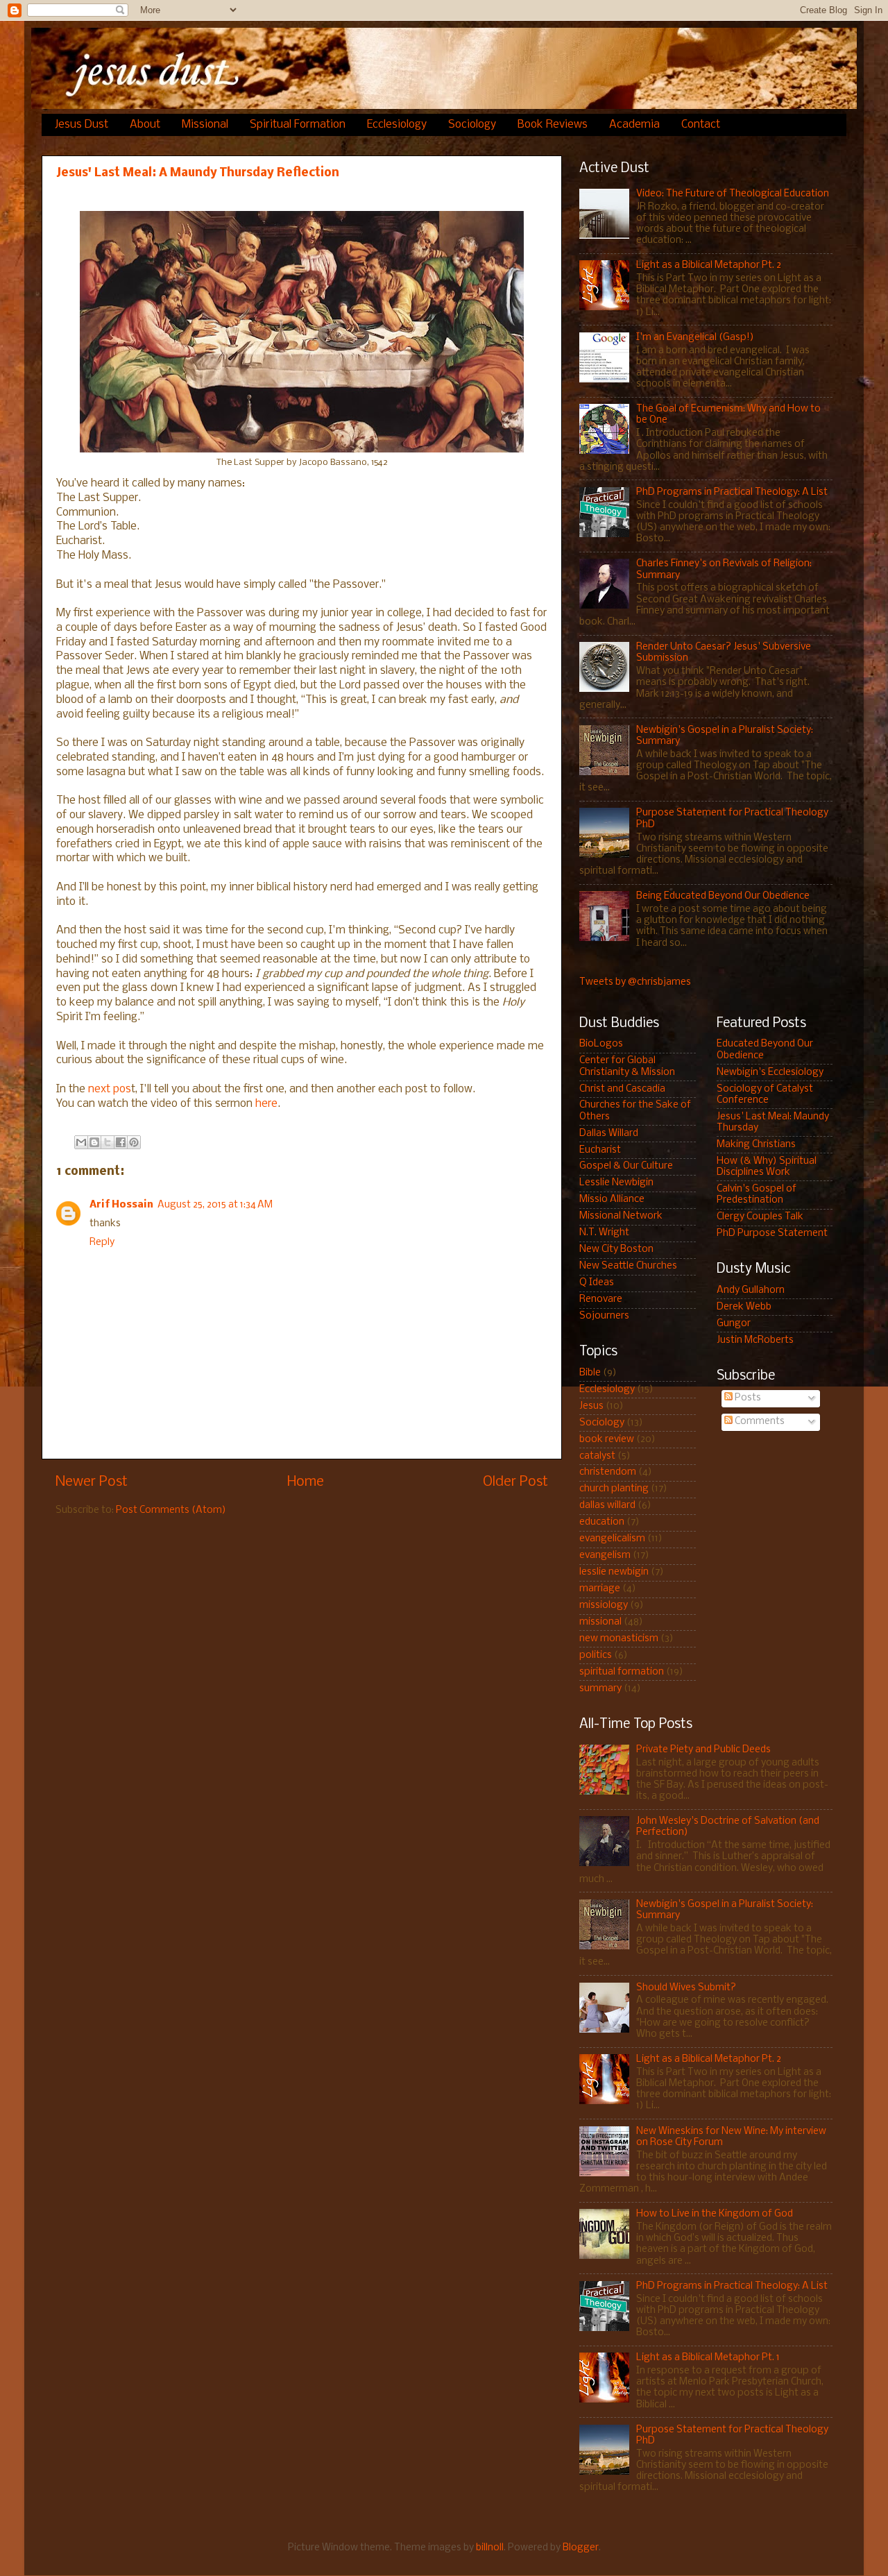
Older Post (515, 1482)
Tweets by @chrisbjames (635, 982)
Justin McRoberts (755, 1340)
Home (306, 1482)
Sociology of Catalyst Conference (765, 1095)
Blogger (581, 2548)
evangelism (605, 1556)
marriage (600, 1589)
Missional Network (621, 1216)
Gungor (734, 1324)
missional (600, 1622)
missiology (604, 1605)
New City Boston (616, 1249)
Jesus (591, 1406)
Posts (747, 1398)
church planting (614, 1489)
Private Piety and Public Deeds (703, 1750)
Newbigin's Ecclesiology (770, 1073)
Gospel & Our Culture (626, 1166)
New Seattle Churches (628, 1266)
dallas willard (607, 1506)
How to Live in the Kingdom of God (715, 2214)
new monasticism (619, 1639)
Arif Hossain (121, 1205)
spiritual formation (622, 1672)
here (266, 1104)
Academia (634, 125)
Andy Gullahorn (751, 1290)
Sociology (472, 125)
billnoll (490, 2548)
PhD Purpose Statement (772, 1234)
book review (607, 1440)
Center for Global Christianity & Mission (627, 1066)
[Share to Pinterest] (134, 1142)
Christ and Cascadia (622, 1089)
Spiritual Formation (298, 125)
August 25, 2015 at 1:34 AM (215, 1205)
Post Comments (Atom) (171, 1510)
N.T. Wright (604, 1233)
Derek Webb (744, 1307)
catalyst (597, 1456)
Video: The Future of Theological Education (733, 194)
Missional (205, 125)
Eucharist (600, 1150)
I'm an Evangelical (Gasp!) (695, 338)
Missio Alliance (612, 1200)
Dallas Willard (609, 1134)
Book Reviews (553, 125)
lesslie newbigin (614, 1572)
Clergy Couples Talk (760, 1217)
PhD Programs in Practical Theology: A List (732, 492)
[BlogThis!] (94, 1142)
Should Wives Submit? (686, 1988)
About (145, 125)
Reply (102, 1243)
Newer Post (92, 1482)
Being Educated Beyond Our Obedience (723, 896)
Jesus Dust (82, 125)
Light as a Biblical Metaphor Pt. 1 (708, 2358)
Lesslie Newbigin (616, 1183)
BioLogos (601, 1044)
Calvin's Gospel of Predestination (757, 1195)
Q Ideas (597, 1283)
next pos (110, 1089)
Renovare (601, 1299)
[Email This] (81, 1142)
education (602, 1522)
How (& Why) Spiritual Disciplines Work (767, 1167)
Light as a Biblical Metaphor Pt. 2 (709, 265)
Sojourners (604, 1316)
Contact (701, 125)
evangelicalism (612, 1539)
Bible (590, 1373)
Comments (759, 1422)
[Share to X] (108, 1142)
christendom (608, 1472)
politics (596, 1655)
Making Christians (756, 1145)
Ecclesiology (397, 125)
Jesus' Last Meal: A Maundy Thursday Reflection (198, 173)
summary (600, 1689)
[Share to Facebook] (121, 1142)
